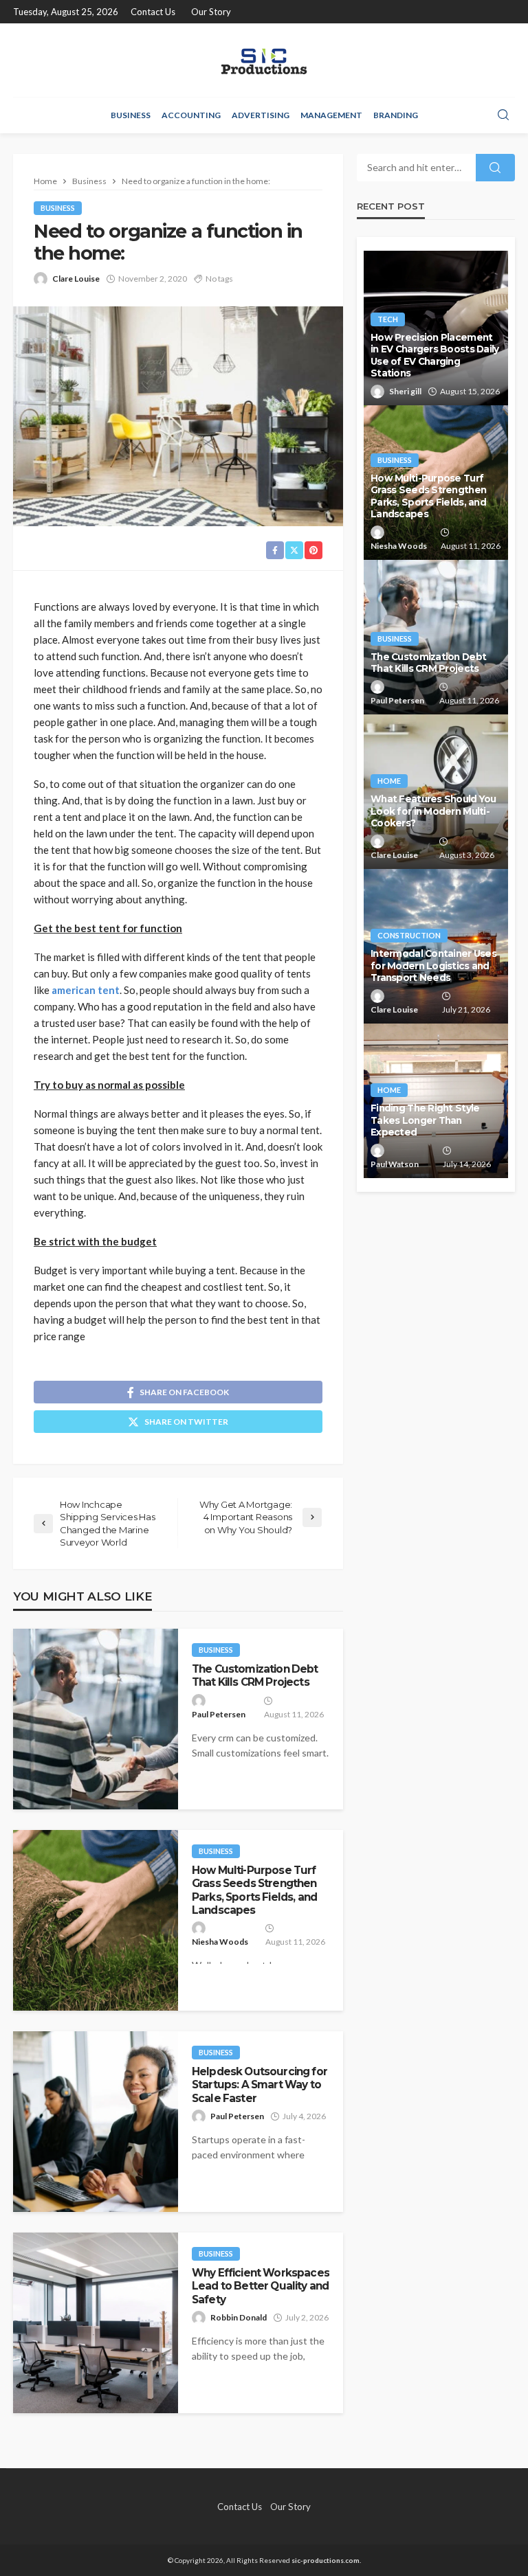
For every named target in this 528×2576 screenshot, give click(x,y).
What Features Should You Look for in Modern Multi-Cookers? (433, 811)
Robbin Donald (239, 2317)
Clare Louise (76, 279)
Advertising (261, 115)
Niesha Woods (220, 1942)
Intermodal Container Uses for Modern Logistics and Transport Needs (433, 965)
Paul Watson (395, 1164)
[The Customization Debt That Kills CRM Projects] (96, 1719)
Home (389, 781)
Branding (396, 115)
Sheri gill (405, 391)
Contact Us (153, 12)
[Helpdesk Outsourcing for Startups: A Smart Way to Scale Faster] (96, 2122)
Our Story (211, 12)
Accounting (191, 115)
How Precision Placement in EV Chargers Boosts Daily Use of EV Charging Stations (435, 355)
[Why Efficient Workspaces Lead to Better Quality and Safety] (96, 2323)
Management (331, 115)
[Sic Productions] (264, 60)
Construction (409, 935)
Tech (388, 319)
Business (131, 115)
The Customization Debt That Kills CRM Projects (255, 1675)
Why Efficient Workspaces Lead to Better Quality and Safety (261, 2286)
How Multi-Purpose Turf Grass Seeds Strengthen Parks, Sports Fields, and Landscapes (254, 1890)
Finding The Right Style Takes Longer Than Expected (425, 1120)
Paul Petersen (219, 1714)
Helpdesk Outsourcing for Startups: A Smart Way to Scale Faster (260, 2085)
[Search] (503, 115)
